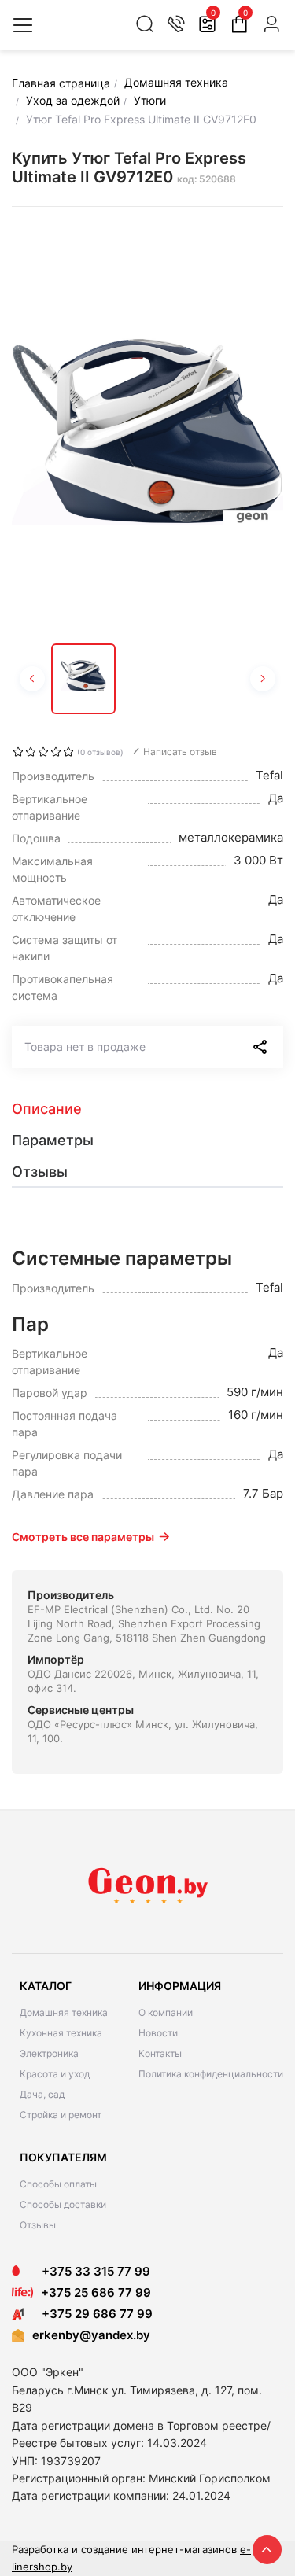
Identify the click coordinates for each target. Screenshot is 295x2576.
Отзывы (38, 2225)
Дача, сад (42, 2094)
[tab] (147, 1109)
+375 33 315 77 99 (91, 2271)
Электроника (49, 2053)
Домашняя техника (64, 2012)
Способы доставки (63, 2204)
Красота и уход (55, 2074)
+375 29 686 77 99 (92, 2314)
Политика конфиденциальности (211, 2074)
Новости (158, 2033)
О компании (166, 2012)
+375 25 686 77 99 (96, 2292)
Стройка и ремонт (61, 2115)
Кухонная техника (61, 2033)
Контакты (160, 2053)
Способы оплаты (58, 2184)
